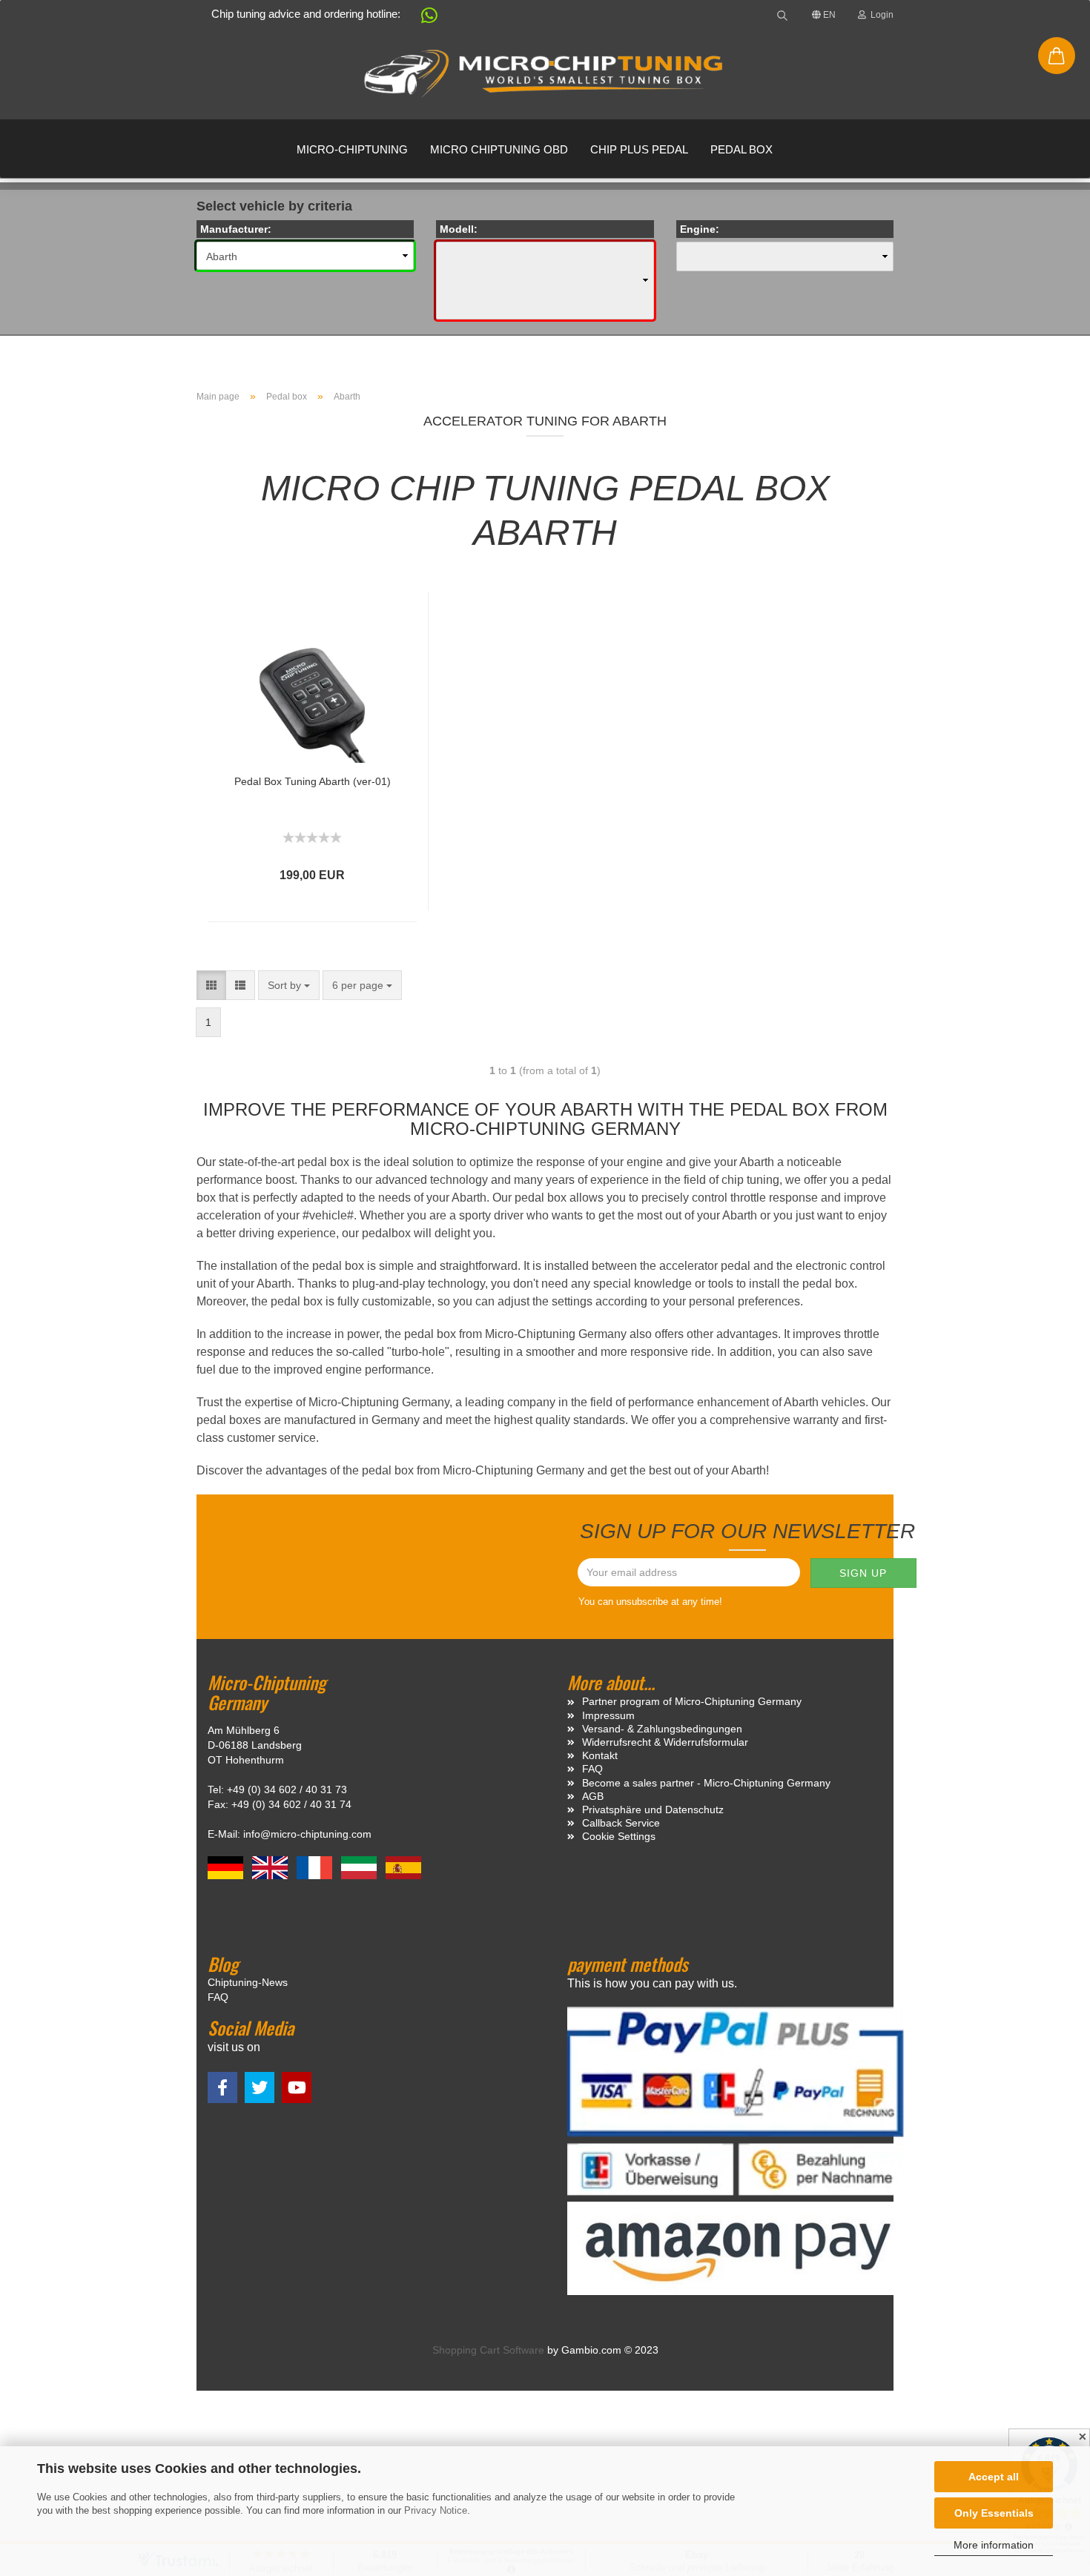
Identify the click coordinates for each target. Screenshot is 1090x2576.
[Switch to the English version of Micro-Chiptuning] (271, 1867)
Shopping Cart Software (488, 2350)
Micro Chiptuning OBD (499, 149)
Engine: (700, 229)
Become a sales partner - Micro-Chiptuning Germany (706, 1783)
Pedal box (741, 149)
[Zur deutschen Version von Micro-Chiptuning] (227, 1867)
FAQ (592, 1769)
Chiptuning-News (248, 1982)
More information (994, 2545)
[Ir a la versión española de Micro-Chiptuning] (403, 1867)
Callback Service (621, 1823)
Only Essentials (994, 2513)
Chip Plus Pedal (639, 149)
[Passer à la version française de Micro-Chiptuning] (316, 1867)
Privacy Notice (436, 2510)
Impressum (608, 1715)
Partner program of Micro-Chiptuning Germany (692, 1701)
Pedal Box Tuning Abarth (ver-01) (313, 781)
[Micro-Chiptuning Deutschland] (545, 74)
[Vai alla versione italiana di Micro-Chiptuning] (360, 1867)
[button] (422, 18)
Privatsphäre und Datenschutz (653, 1810)
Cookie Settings (619, 1836)
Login (880, 15)
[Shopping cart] (1057, 56)
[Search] (782, 15)
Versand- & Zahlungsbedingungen (662, 1729)
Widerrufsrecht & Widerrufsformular (665, 1742)
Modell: (459, 229)
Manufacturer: (236, 229)
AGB (593, 1796)
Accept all (994, 2477)
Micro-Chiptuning (352, 149)
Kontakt (600, 1755)
